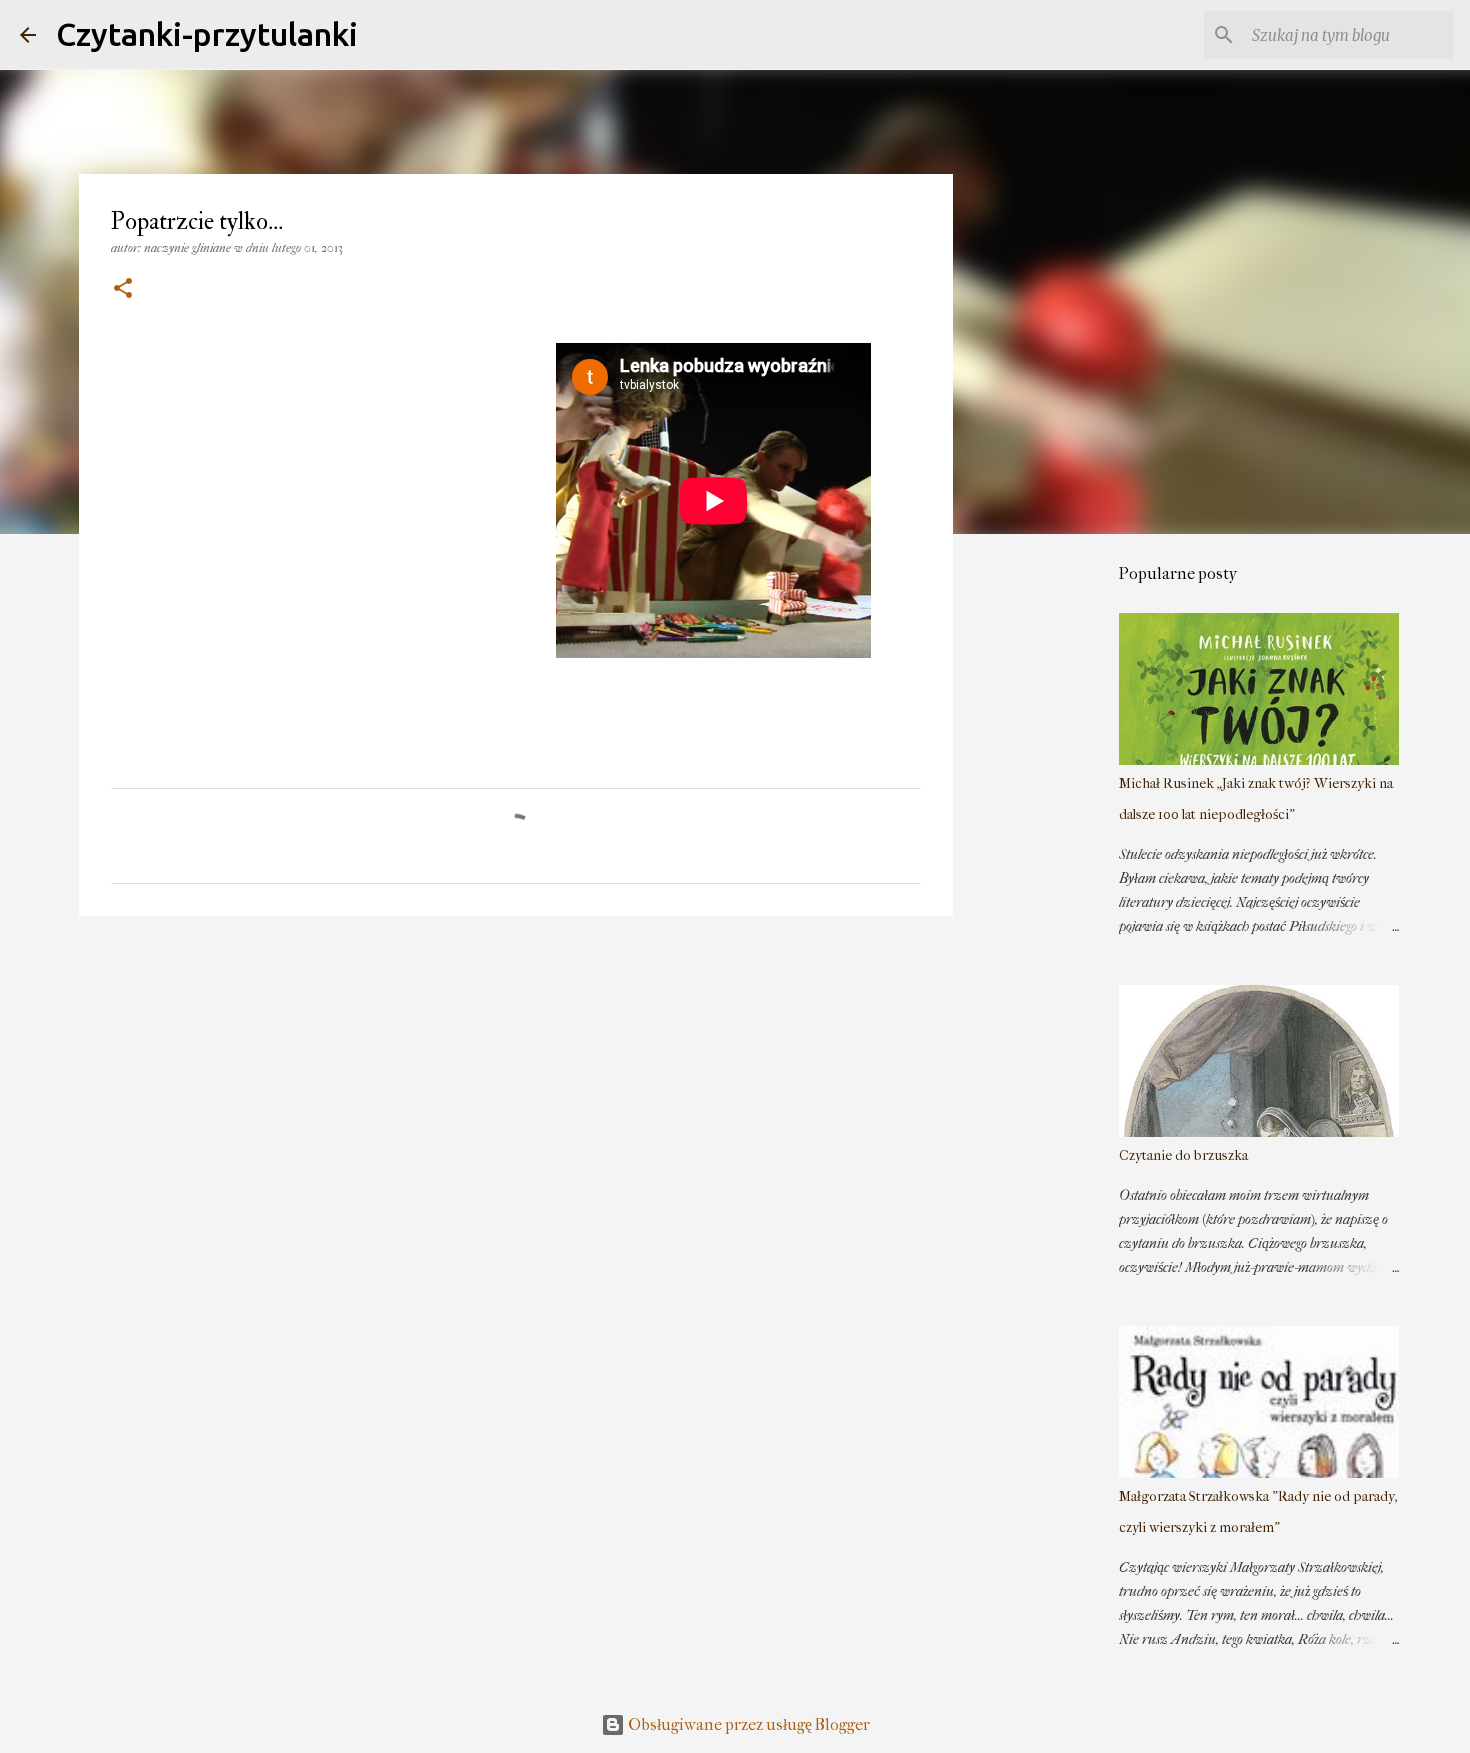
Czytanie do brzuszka (1183, 1155)
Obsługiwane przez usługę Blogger (747, 1724)
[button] (123, 289)
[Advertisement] (1055, 864)
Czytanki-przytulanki (207, 34)
